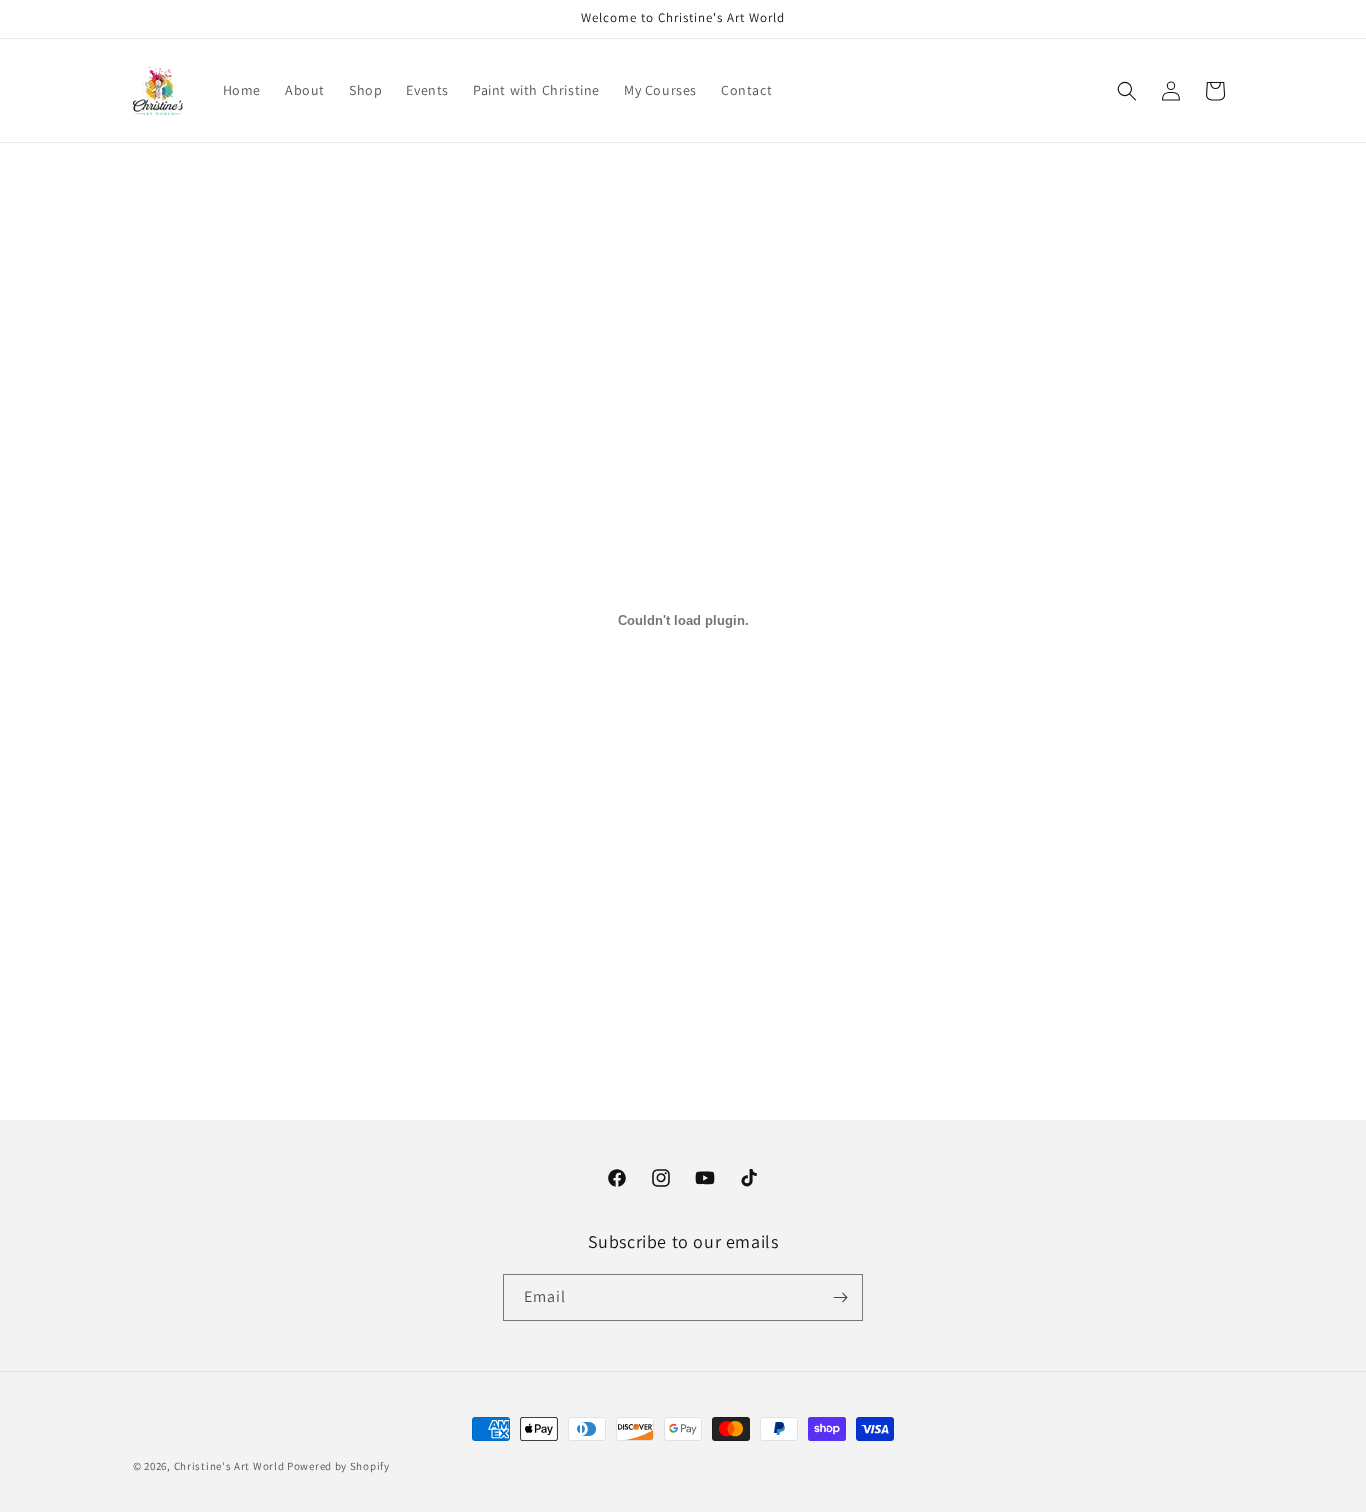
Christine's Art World (229, 1466)
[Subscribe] (840, 1297)
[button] (1127, 91)
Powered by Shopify (338, 1466)
